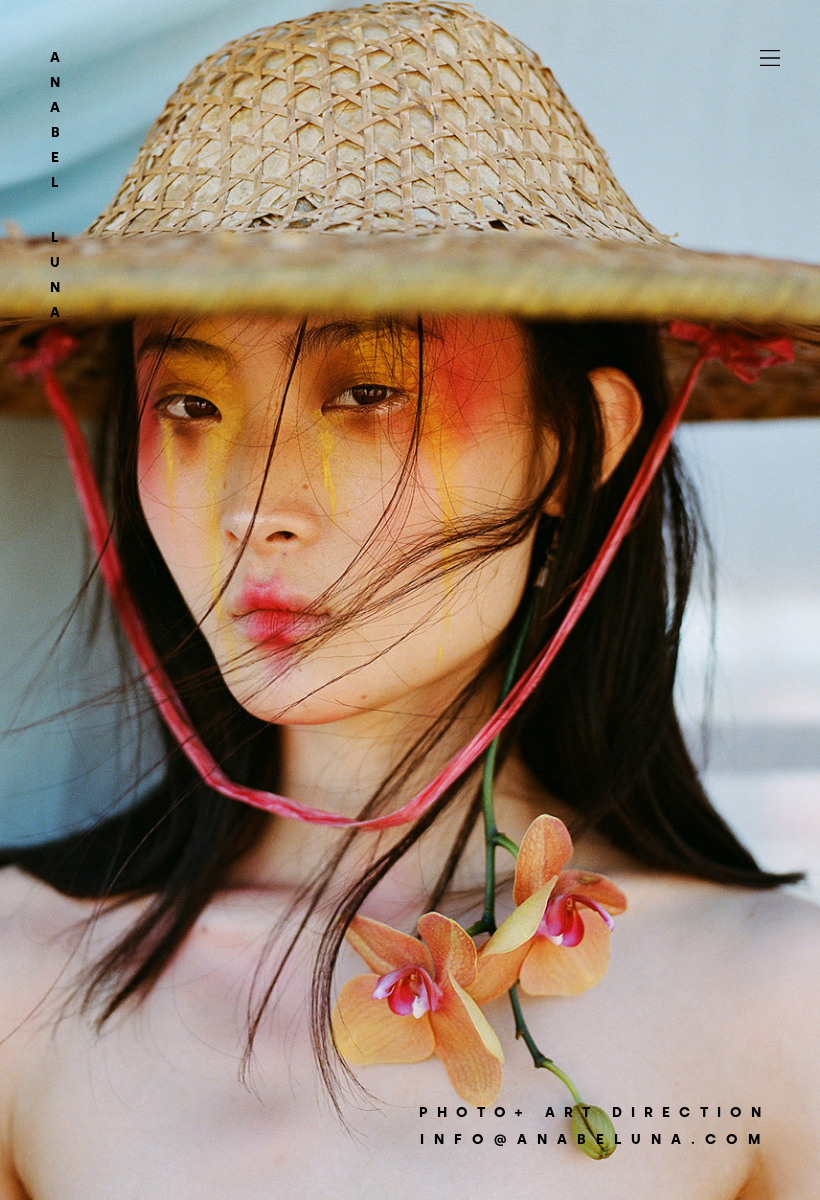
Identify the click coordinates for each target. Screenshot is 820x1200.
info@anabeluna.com (595, 1139)
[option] (410, 600)
